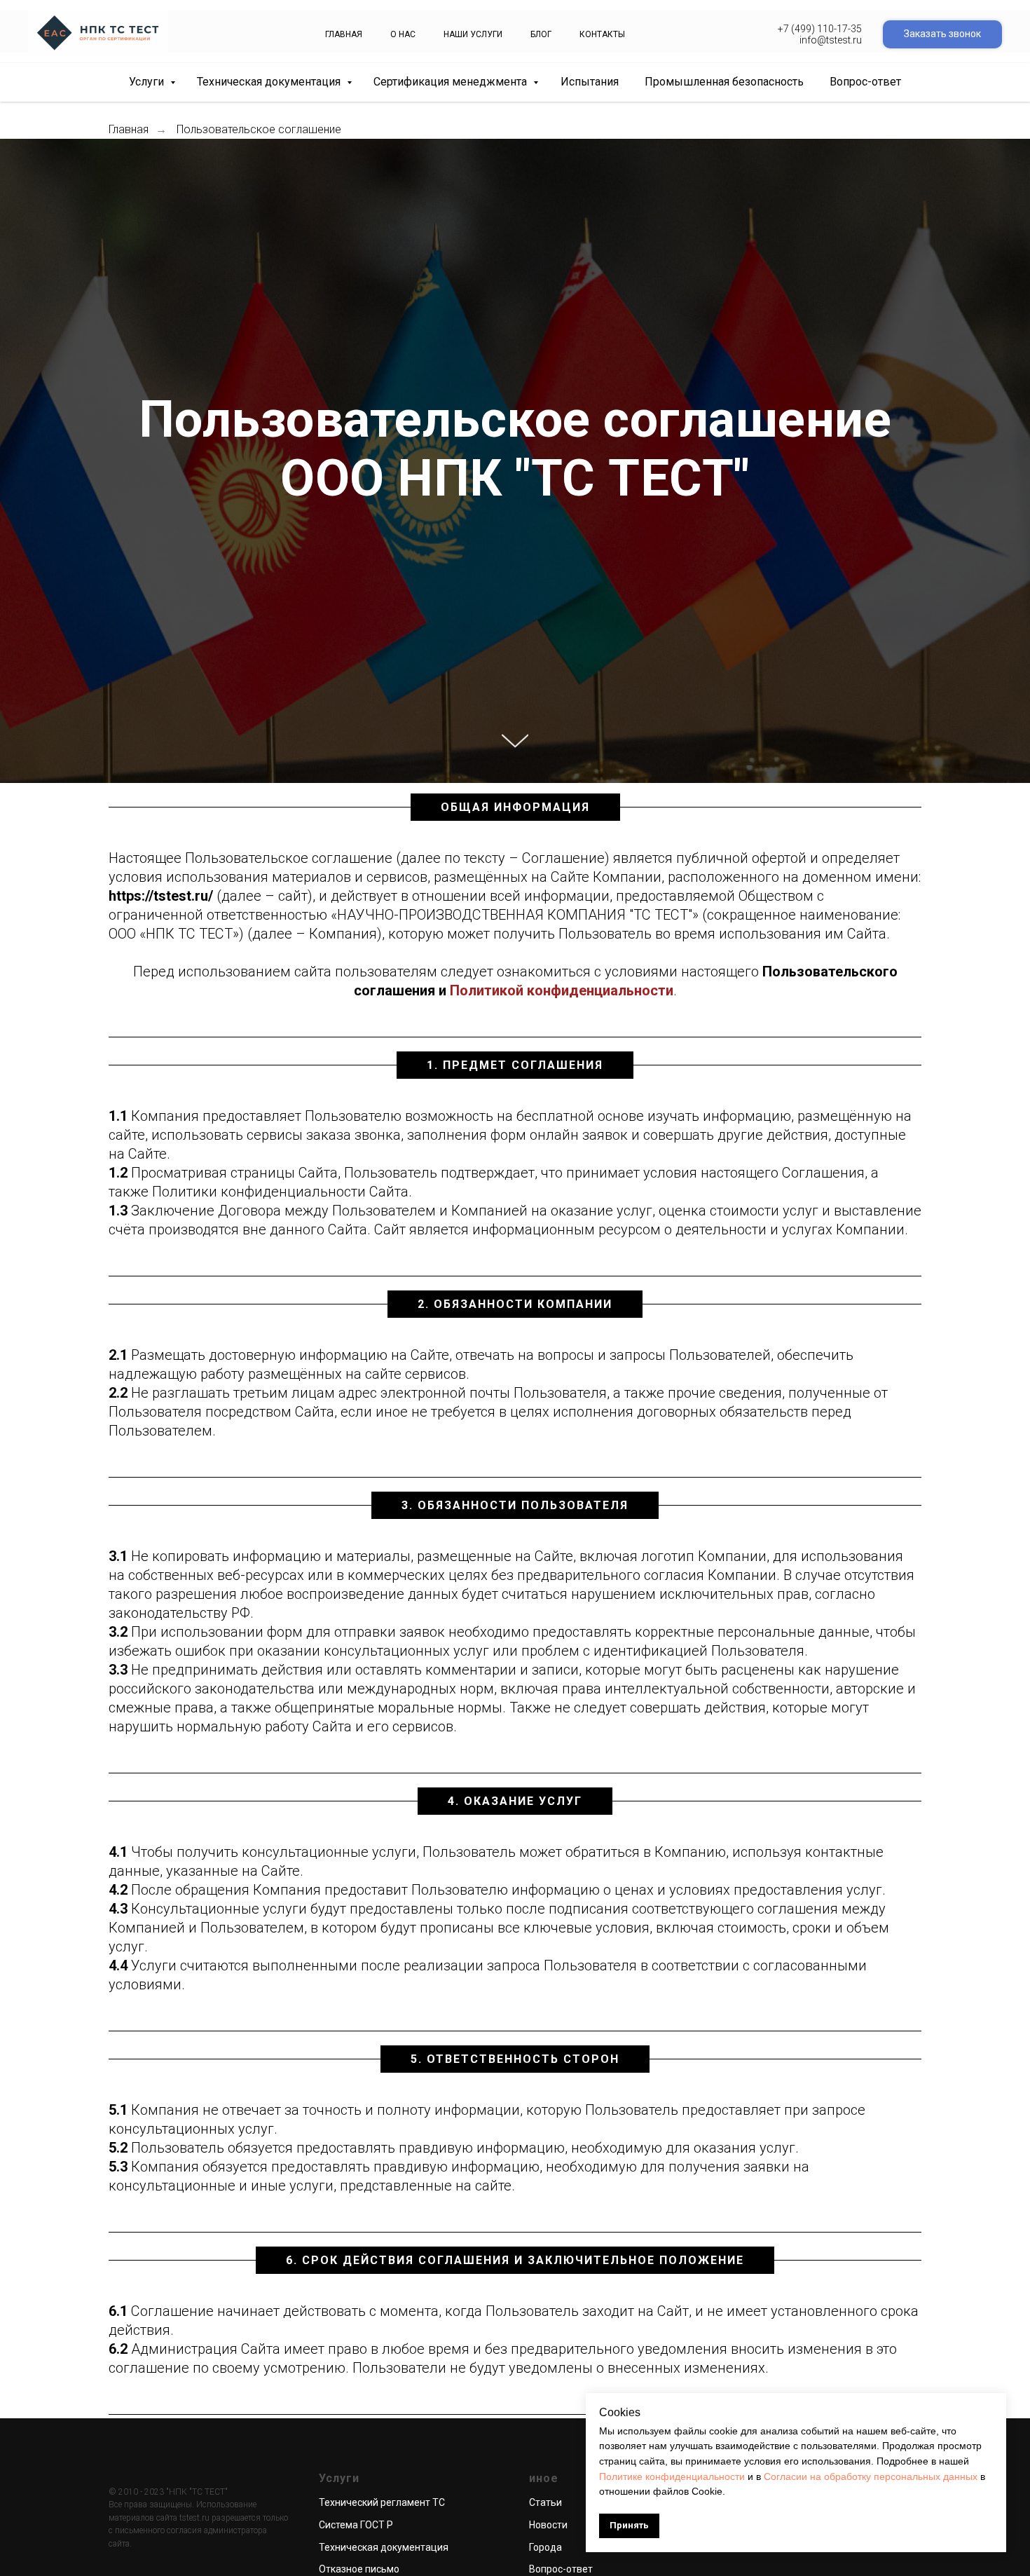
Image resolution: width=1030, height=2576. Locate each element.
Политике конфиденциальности (672, 2476)
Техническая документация (270, 82)
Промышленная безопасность (724, 82)
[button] (942, 34)
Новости (548, 2525)
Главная (344, 34)
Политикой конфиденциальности (562, 990)
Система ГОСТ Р (356, 2525)
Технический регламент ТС (382, 2502)
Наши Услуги (473, 34)
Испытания (590, 82)
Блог (541, 34)
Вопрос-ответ (865, 82)
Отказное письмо (359, 2569)
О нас (403, 34)
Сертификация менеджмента (452, 82)
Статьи (545, 2502)
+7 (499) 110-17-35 (820, 29)
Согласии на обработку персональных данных (871, 2476)
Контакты (602, 34)
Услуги (148, 82)
